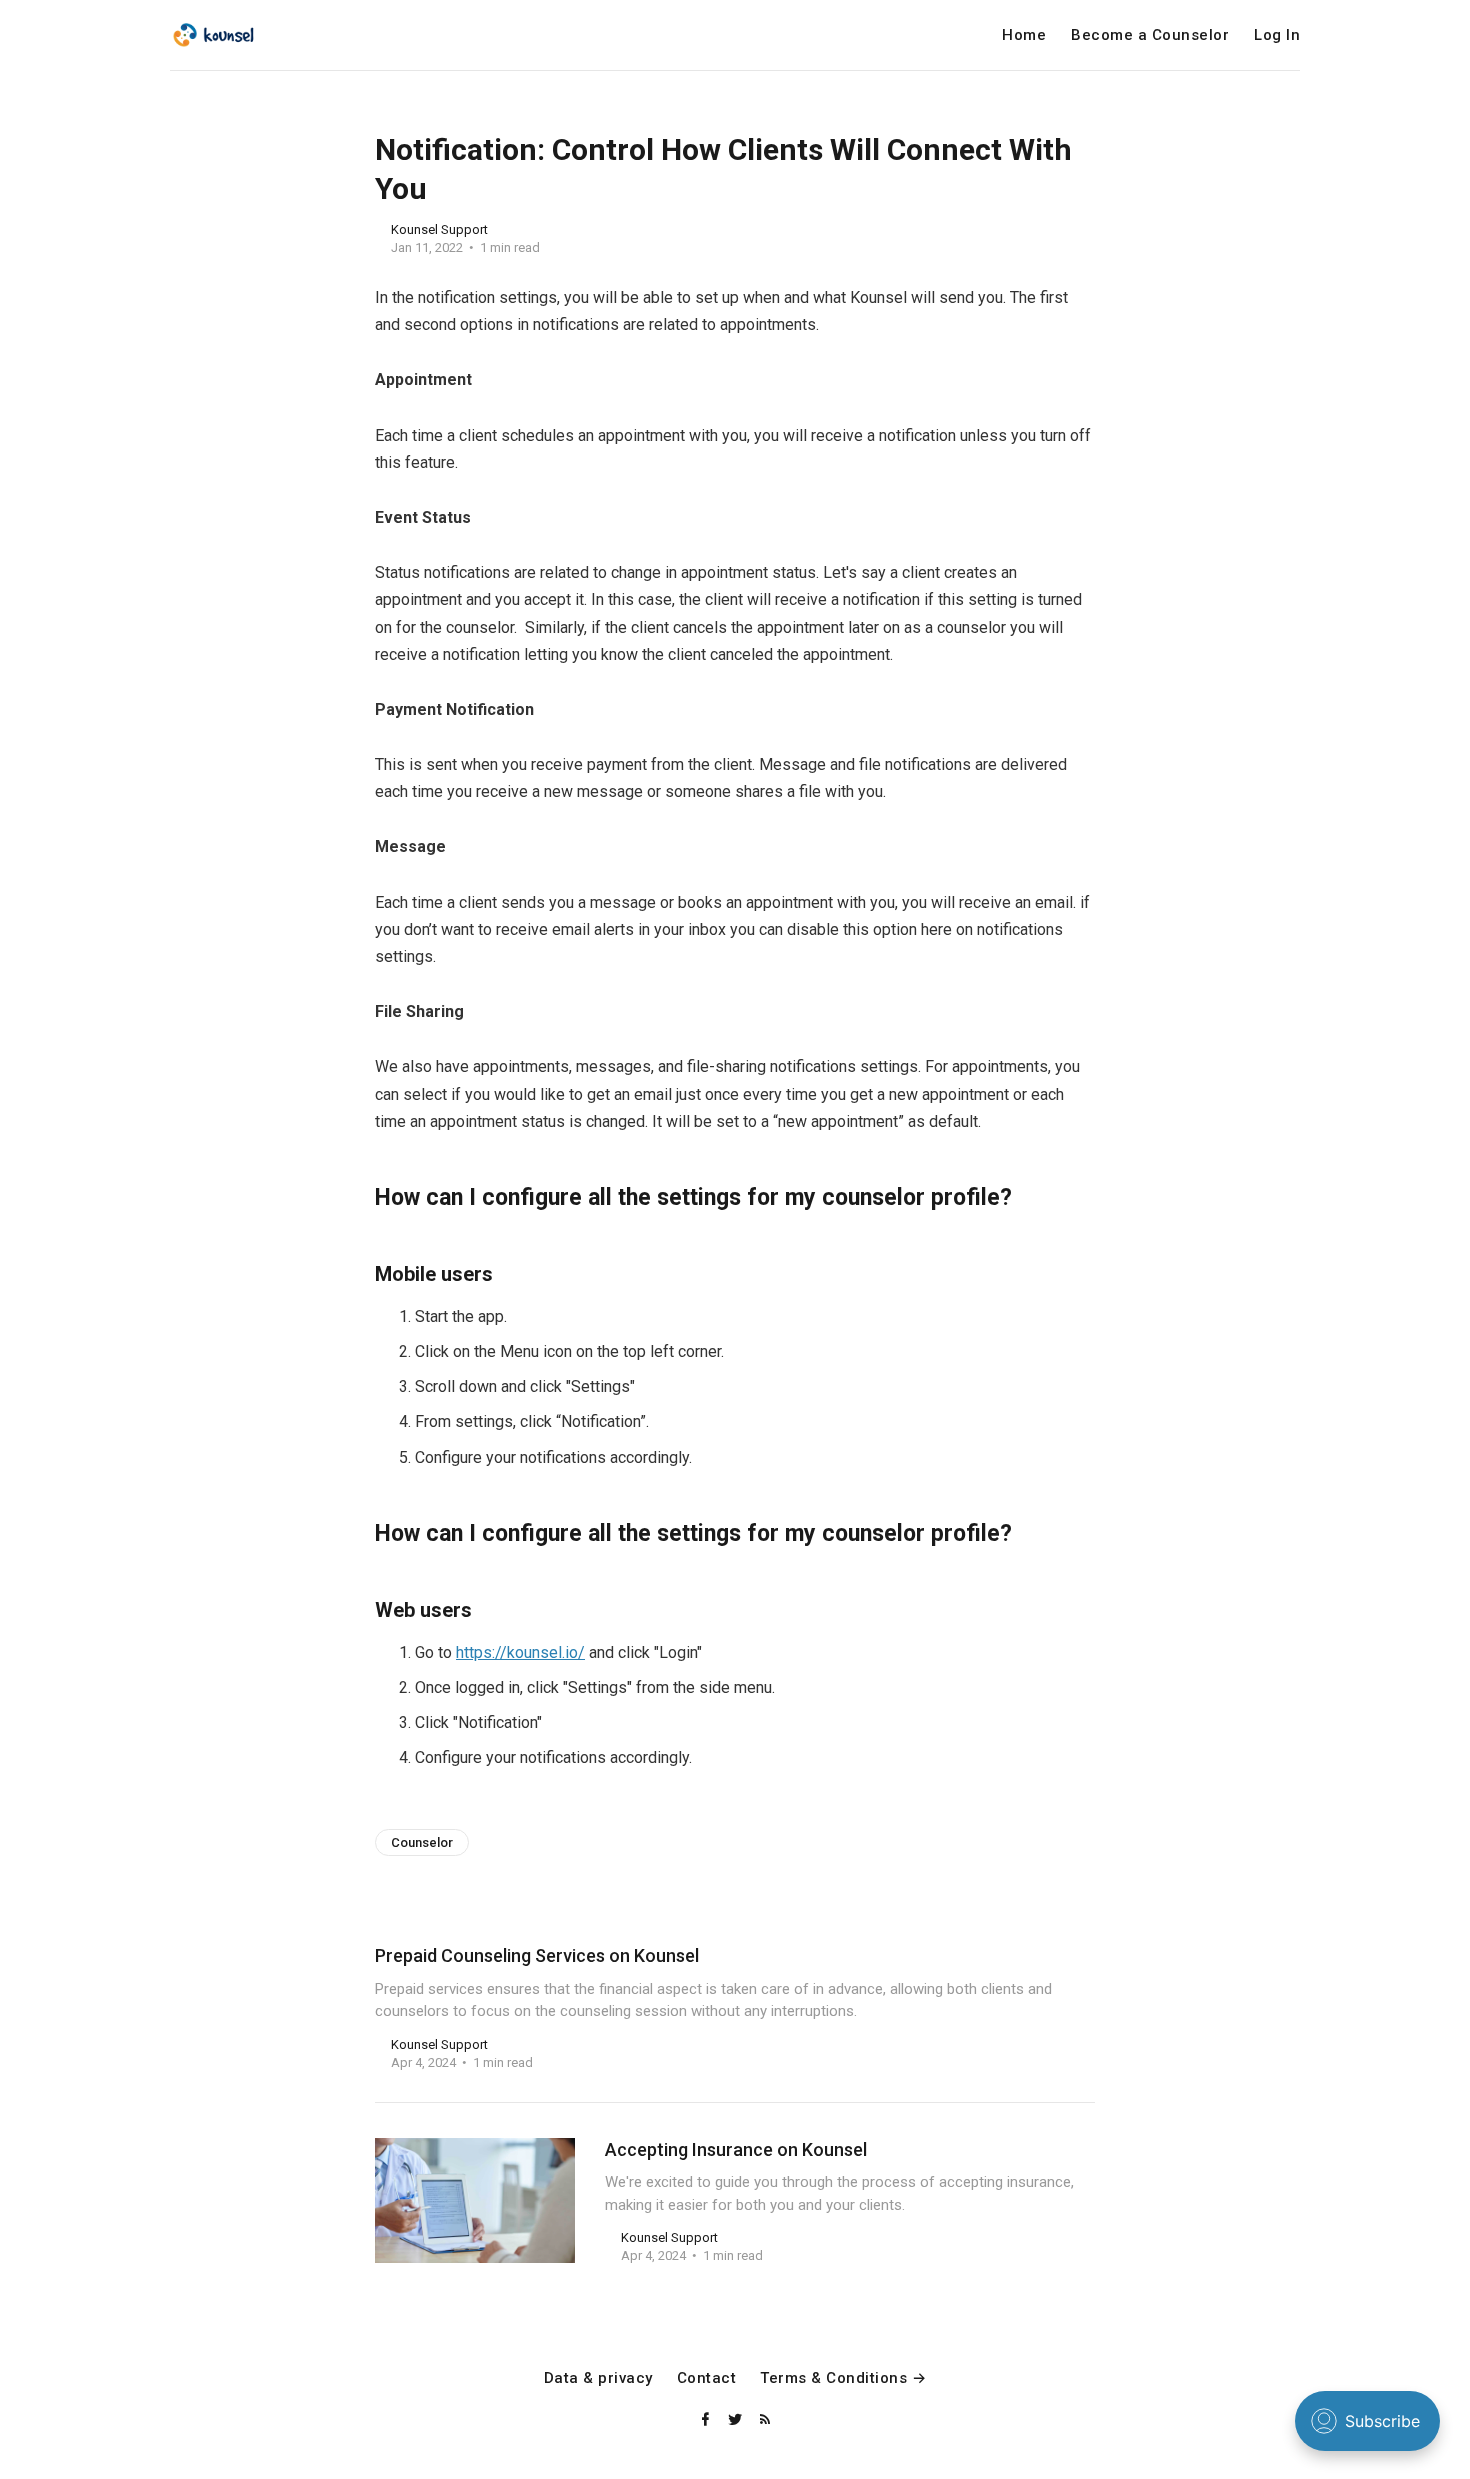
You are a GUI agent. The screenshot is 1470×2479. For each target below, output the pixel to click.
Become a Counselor (1150, 35)
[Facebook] (707, 2420)
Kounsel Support (439, 229)
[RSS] (765, 2420)
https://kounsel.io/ (520, 1652)
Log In (1277, 35)
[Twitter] (737, 2420)
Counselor (422, 1842)
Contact (707, 2378)
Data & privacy (598, 2378)
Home (1024, 35)
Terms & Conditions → (843, 2378)
